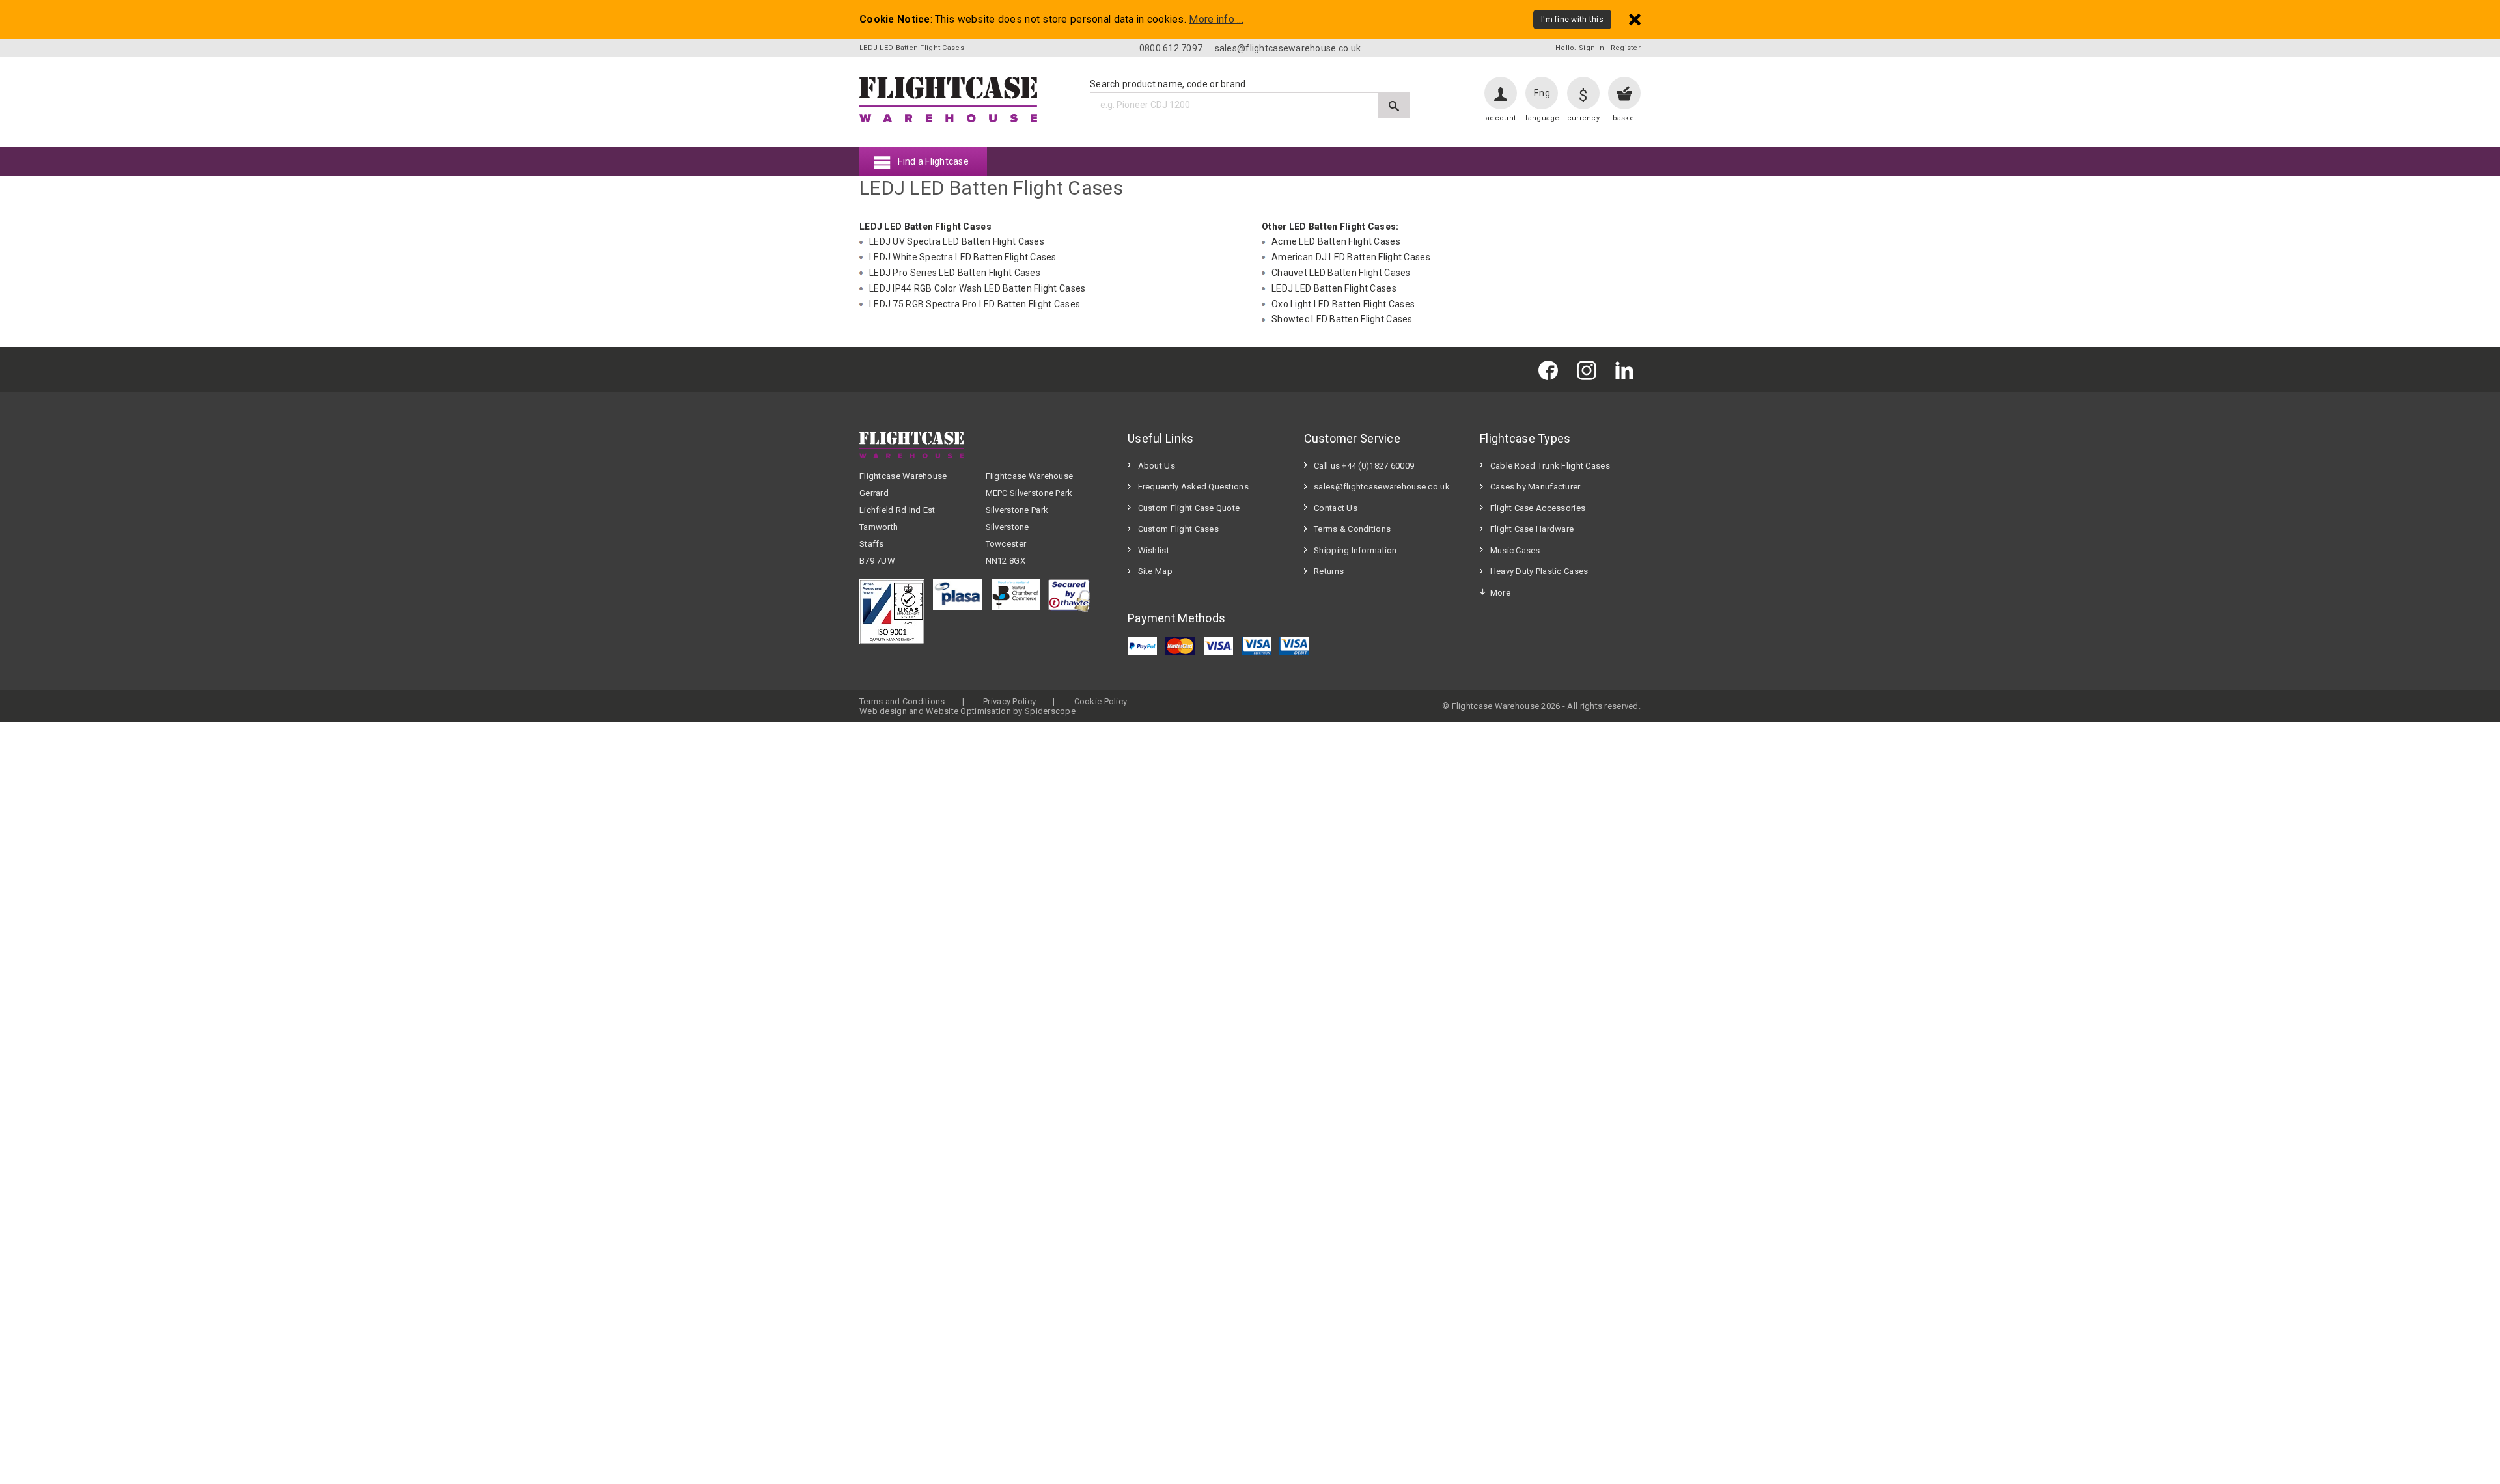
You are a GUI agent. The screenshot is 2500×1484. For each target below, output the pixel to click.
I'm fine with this (1572, 20)
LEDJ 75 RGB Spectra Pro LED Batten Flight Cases (975, 304)
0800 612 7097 (1171, 48)
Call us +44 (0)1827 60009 (1364, 466)
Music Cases (1515, 550)
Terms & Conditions (1352, 529)
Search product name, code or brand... (1171, 84)
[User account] (1501, 93)
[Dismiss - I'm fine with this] (1635, 19)
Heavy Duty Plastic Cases (1539, 571)
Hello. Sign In (1580, 48)
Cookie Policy (1101, 701)
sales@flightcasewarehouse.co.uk (1288, 48)
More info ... (1216, 20)
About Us (1157, 466)
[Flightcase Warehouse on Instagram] (1590, 369)
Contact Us (1336, 508)
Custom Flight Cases (1178, 529)
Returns (1329, 571)
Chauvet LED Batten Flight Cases (1341, 273)
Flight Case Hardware (1532, 529)
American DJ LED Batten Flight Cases (1351, 257)
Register (1626, 48)
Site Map (1155, 571)
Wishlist (1154, 550)
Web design (883, 711)
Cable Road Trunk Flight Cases (1550, 466)
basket (1625, 118)
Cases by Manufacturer (1535, 487)
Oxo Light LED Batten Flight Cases (1343, 304)
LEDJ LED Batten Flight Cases (1334, 288)
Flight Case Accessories (1538, 508)
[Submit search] (1394, 105)
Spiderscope (1050, 711)
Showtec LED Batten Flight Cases (1342, 319)
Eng (1542, 93)
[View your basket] (1624, 93)
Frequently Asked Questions (1193, 487)
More (1500, 593)
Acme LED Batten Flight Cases (1336, 241)
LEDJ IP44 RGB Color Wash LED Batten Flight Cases (977, 288)
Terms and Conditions (902, 701)
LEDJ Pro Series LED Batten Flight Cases (955, 273)
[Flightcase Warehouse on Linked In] (1628, 369)
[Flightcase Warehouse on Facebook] (1551, 369)
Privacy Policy (1009, 701)
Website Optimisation (968, 711)
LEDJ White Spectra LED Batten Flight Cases (963, 257)
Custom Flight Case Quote (1189, 508)
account (1501, 118)
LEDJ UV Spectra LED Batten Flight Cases (957, 241)
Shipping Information (1355, 550)
